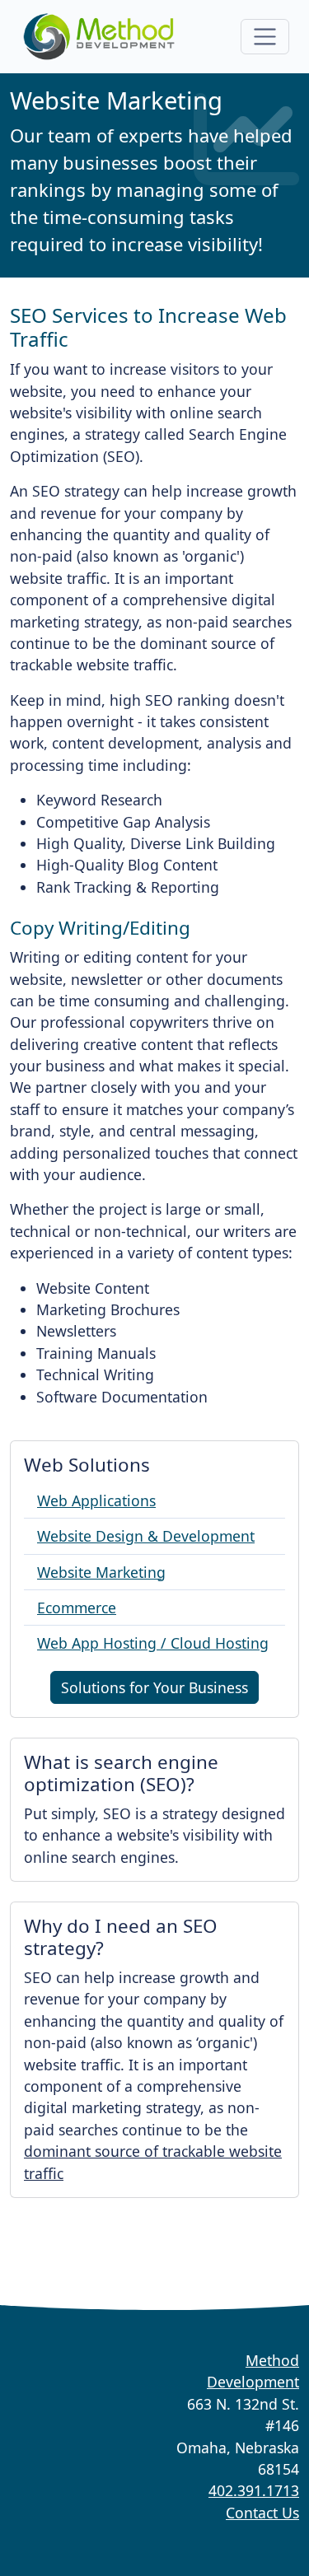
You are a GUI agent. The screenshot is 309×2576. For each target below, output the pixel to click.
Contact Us (262, 2513)
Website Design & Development (146, 1536)
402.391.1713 (254, 2490)
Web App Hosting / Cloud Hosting (153, 1643)
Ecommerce (77, 1608)
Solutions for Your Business (154, 1687)
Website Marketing (101, 1572)
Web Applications (96, 1500)
